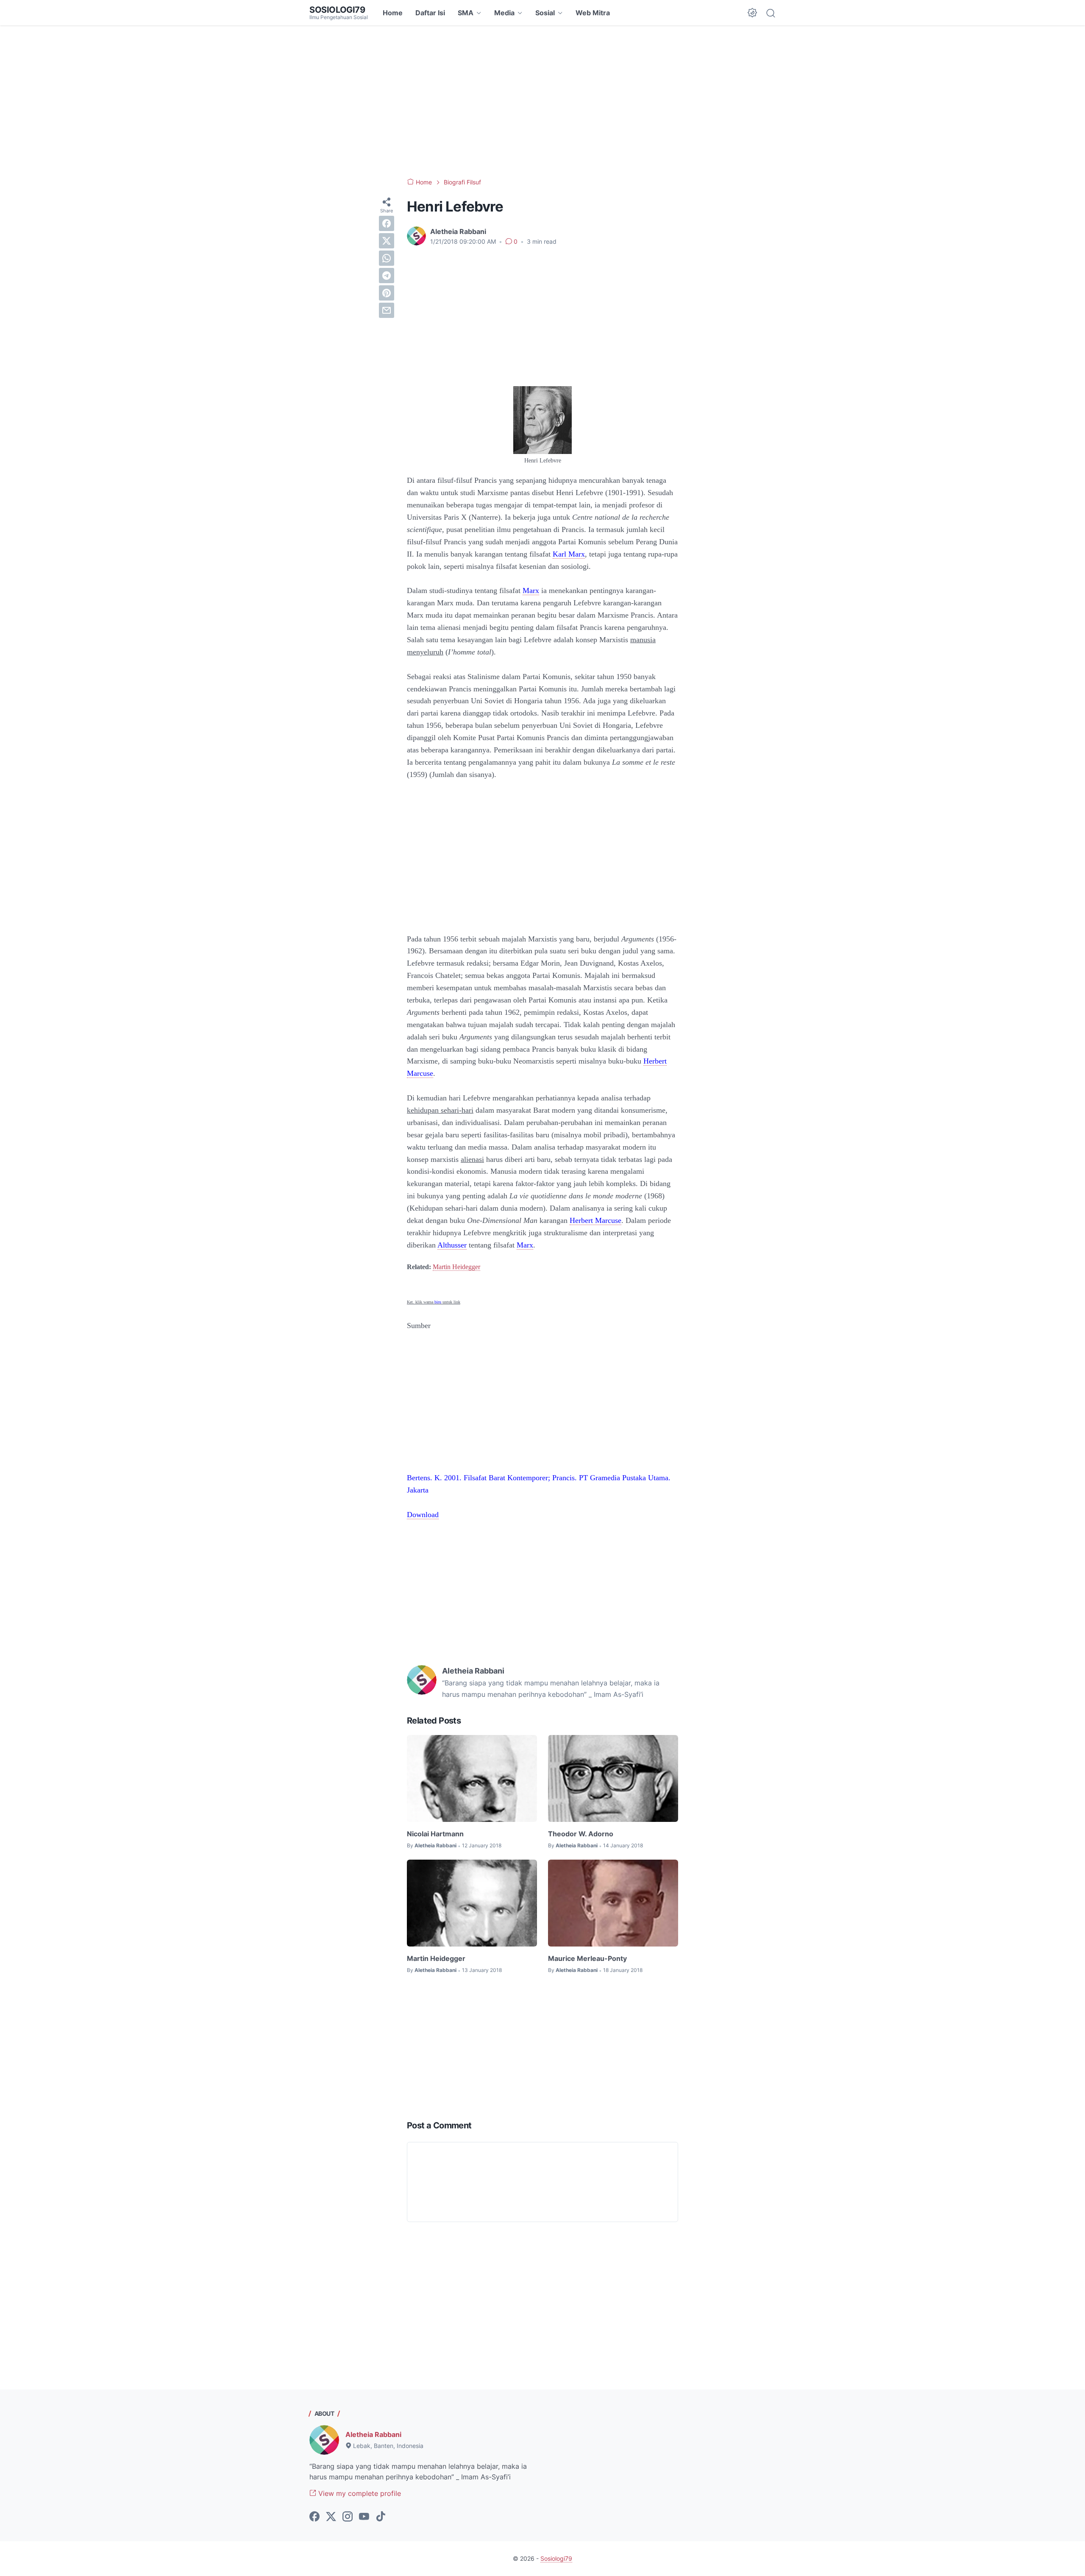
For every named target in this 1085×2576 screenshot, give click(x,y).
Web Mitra (593, 13)
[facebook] (387, 223)
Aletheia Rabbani (373, 2434)
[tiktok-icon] (381, 2517)
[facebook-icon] (314, 2517)
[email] (387, 310)
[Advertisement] (542, 102)
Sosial (545, 13)
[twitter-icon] (331, 2517)
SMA (466, 13)
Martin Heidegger (456, 1267)
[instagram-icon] (348, 2517)
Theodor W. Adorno (581, 1834)
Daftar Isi (430, 13)
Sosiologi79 (337, 10)
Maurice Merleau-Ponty (587, 1958)
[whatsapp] (387, 258)
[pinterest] (387, 293)
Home (393, 13)
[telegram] (387, 276)
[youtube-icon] (364, 2517)
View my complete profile (359, 2493)
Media (504, 13)
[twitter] (387, 241)
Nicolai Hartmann (435, 1834)
